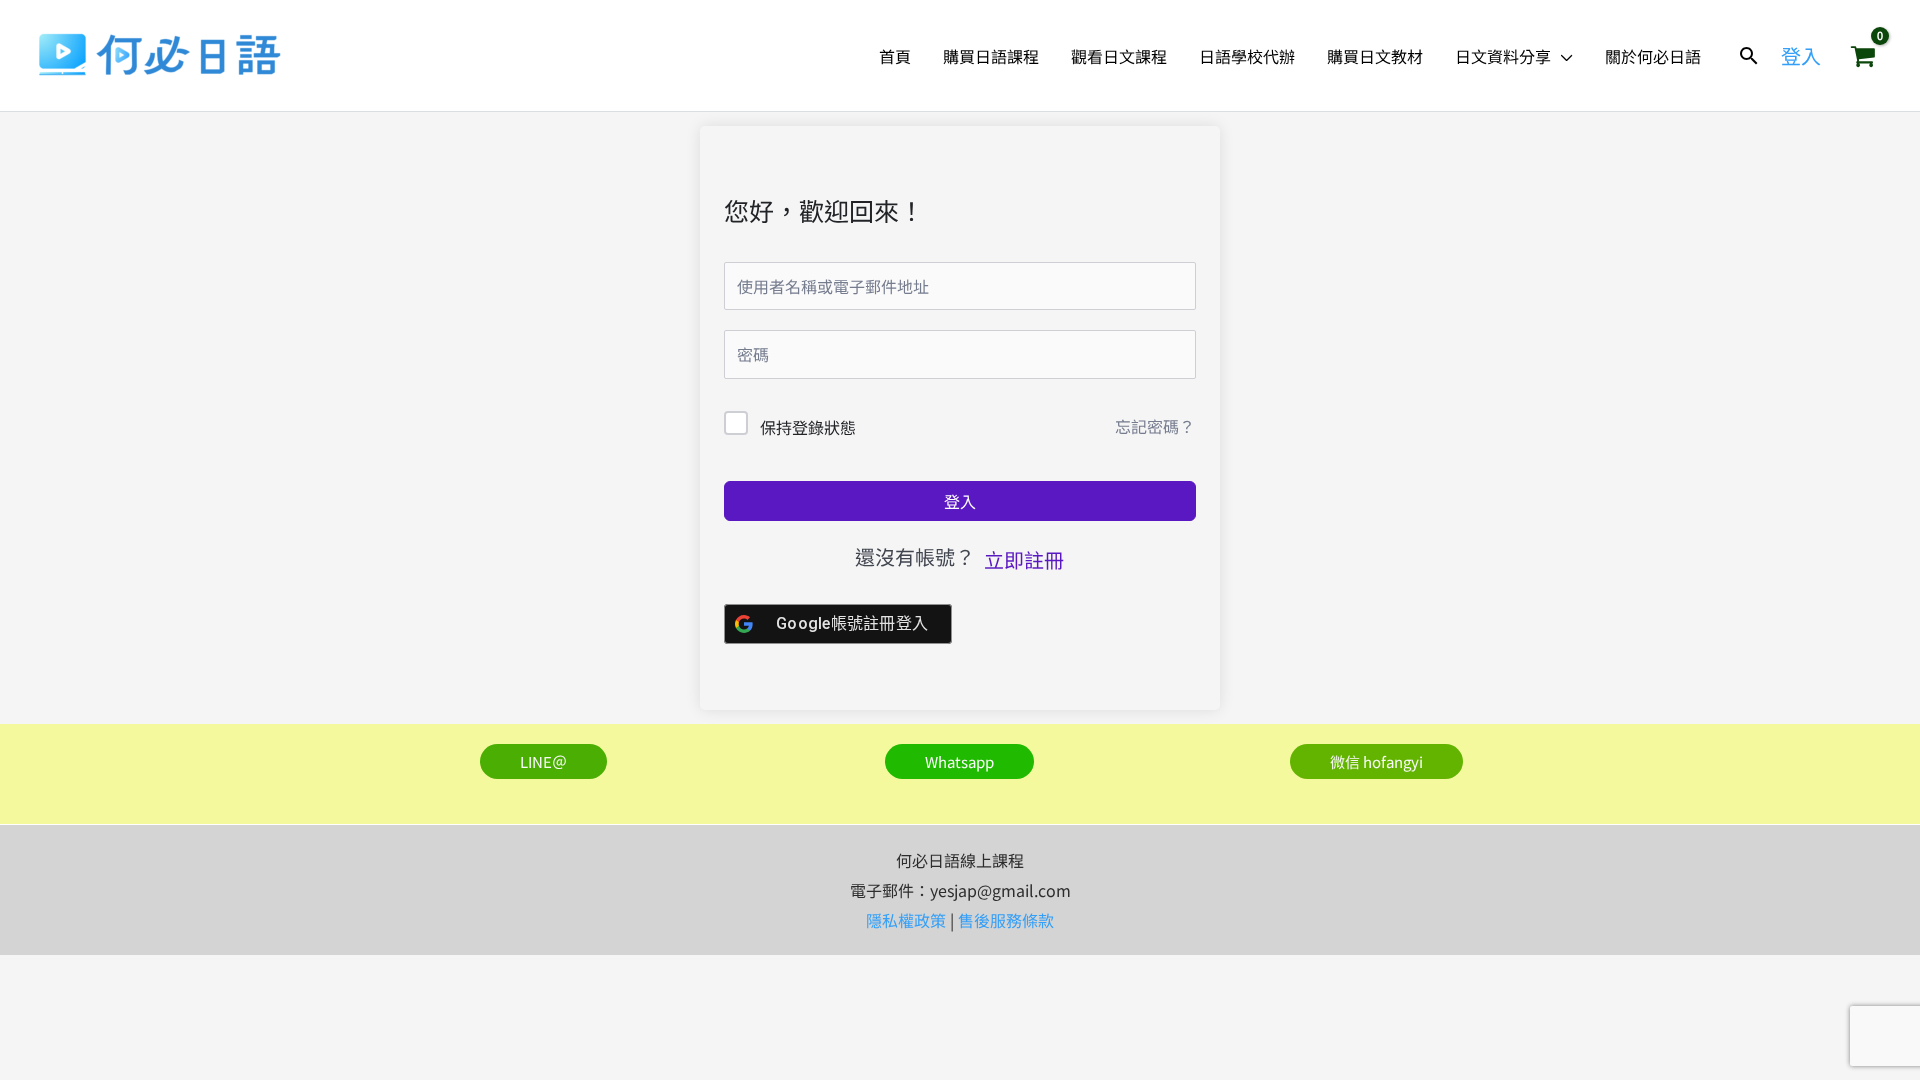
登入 (960, 501)
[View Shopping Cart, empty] (1863, 56)
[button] (1562, 56)
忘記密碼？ (1155, 426)
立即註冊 (1024, 559)
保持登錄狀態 (808, 427)
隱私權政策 (906, 920)
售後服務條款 (1006, 920)
